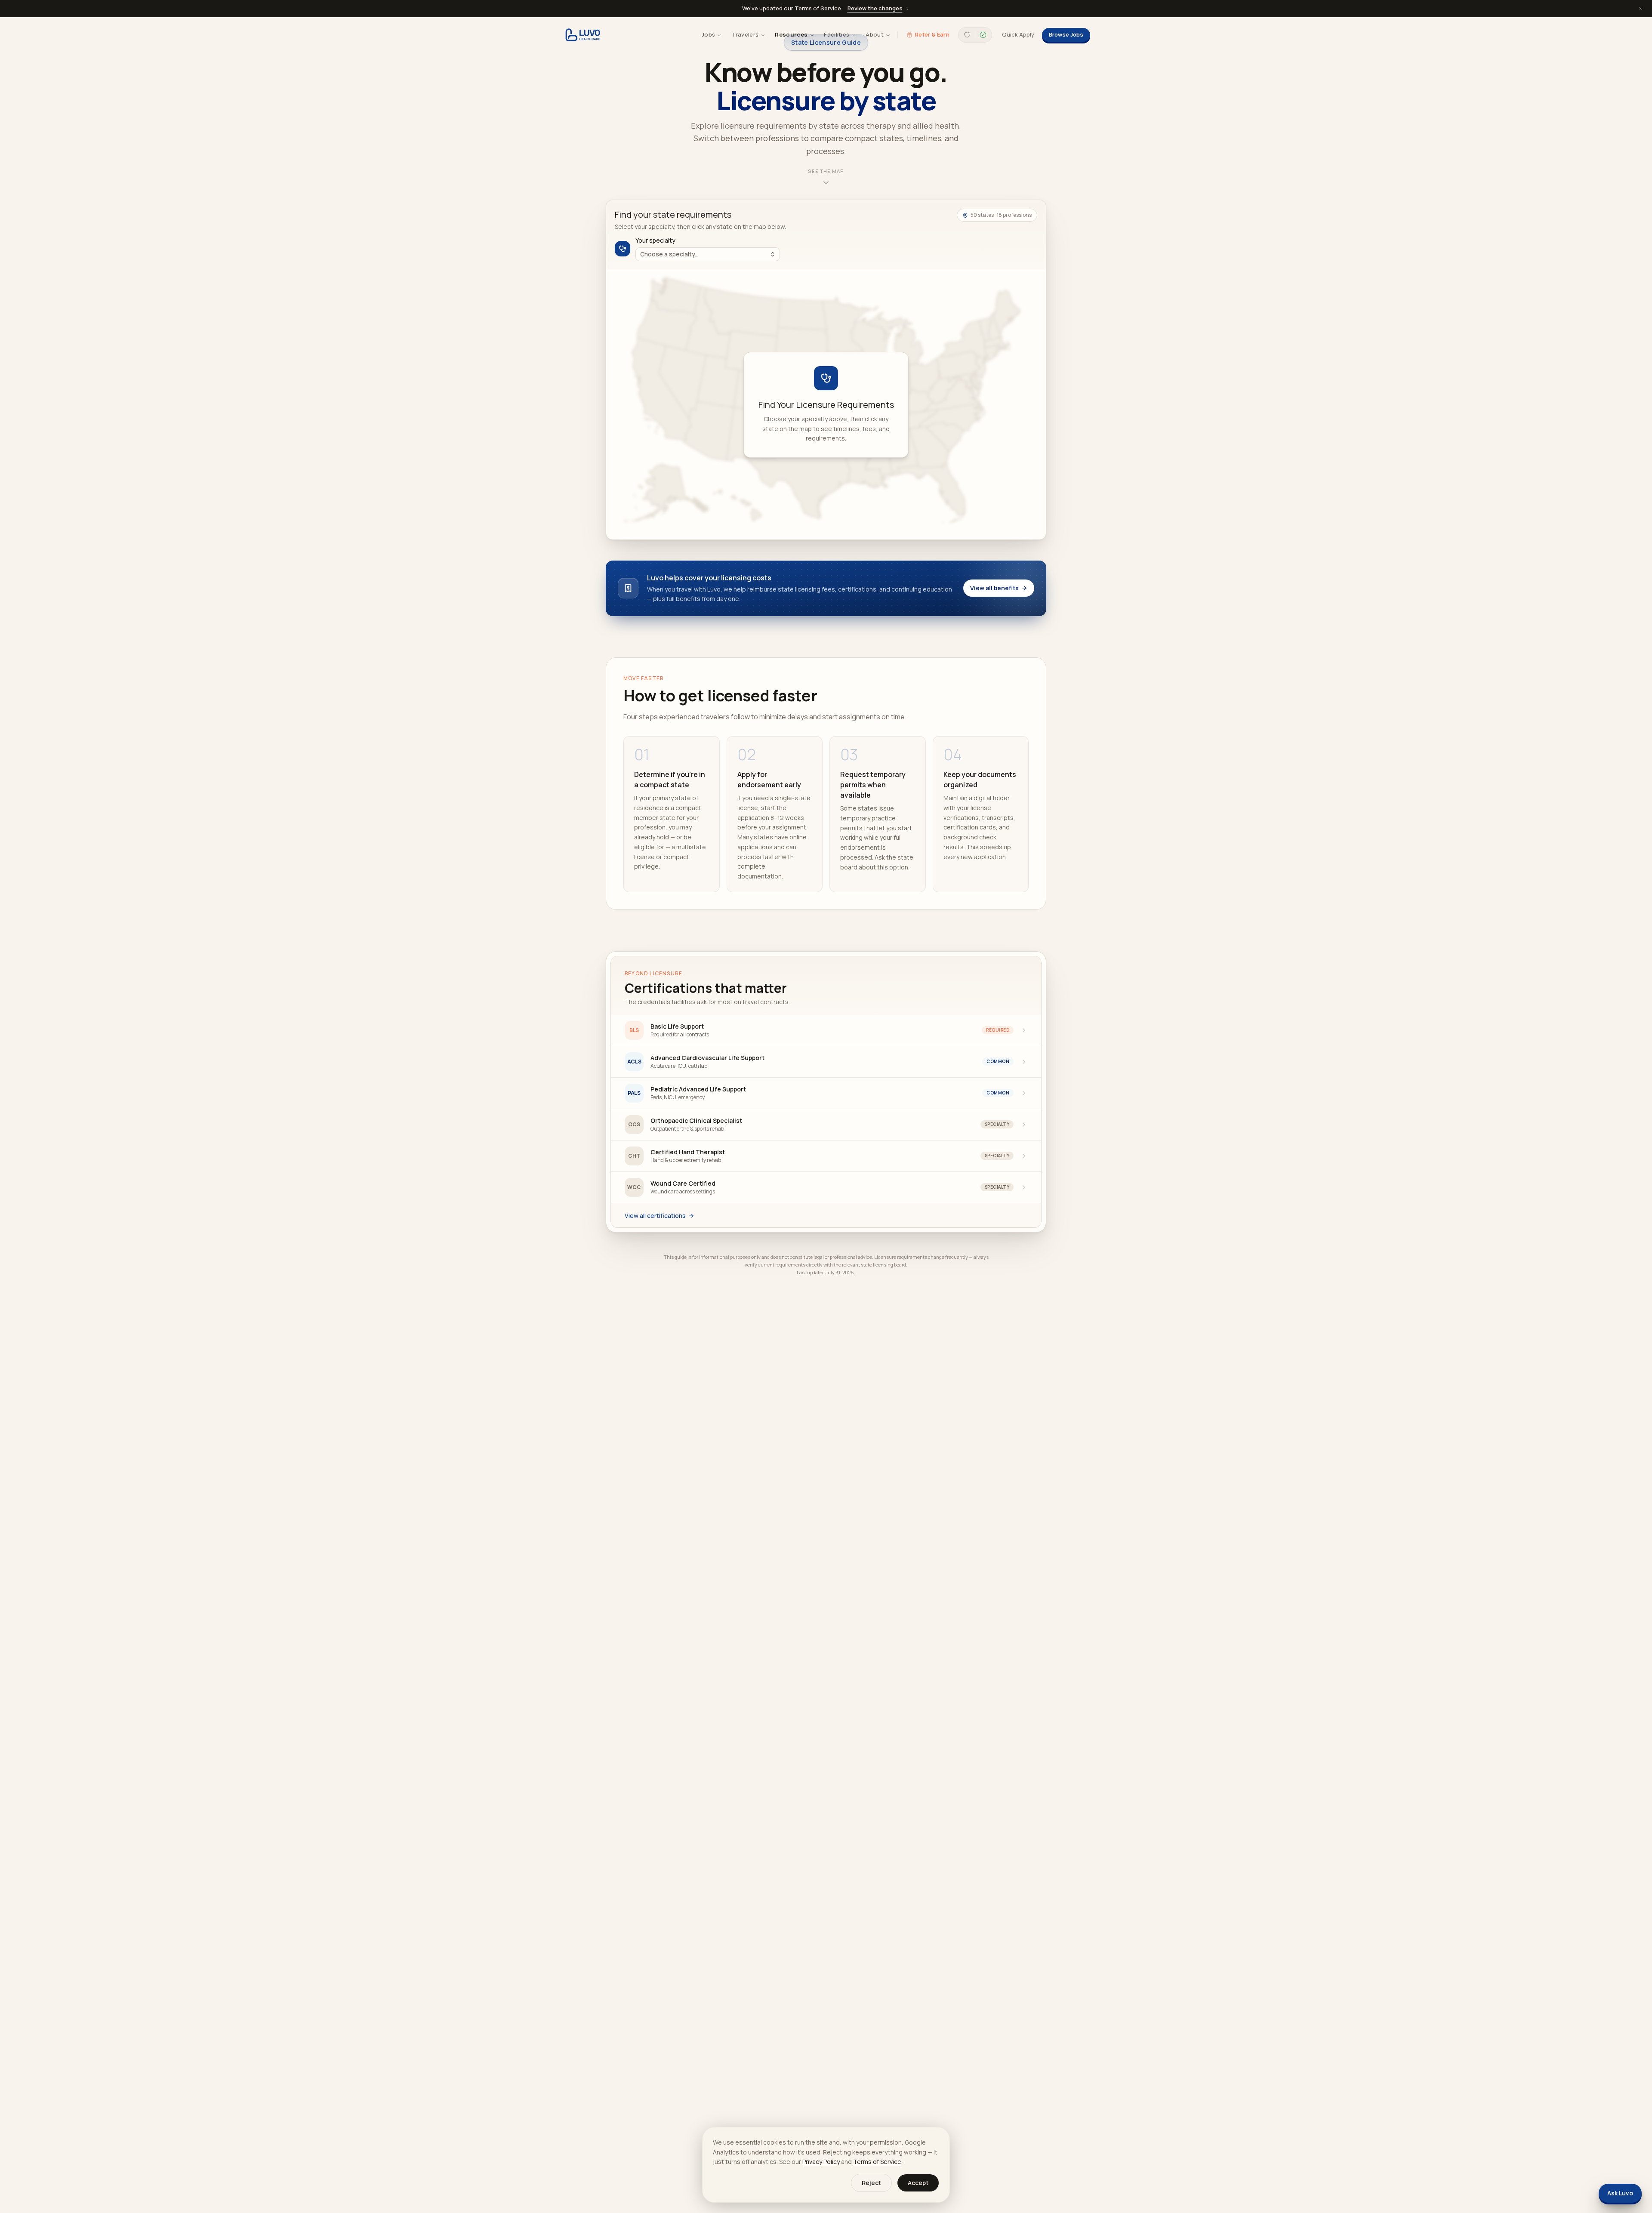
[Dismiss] (1641, 9)
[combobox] (708, 254)
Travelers (745, 34)
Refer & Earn (932, 34)
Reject (871, 2183)
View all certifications (655, 1216)
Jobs (708, 34)
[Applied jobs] (983, 35)
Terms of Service (877, 2162)
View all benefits (994, 588)
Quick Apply (1018, 34)
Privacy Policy (821, 2162)
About (875, 34)
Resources (791, 34)
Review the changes (875, 8)
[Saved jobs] (967, 35)
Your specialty (655, 240)
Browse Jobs (1066, 34)
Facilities (837, 34)
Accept (918, 2183)
